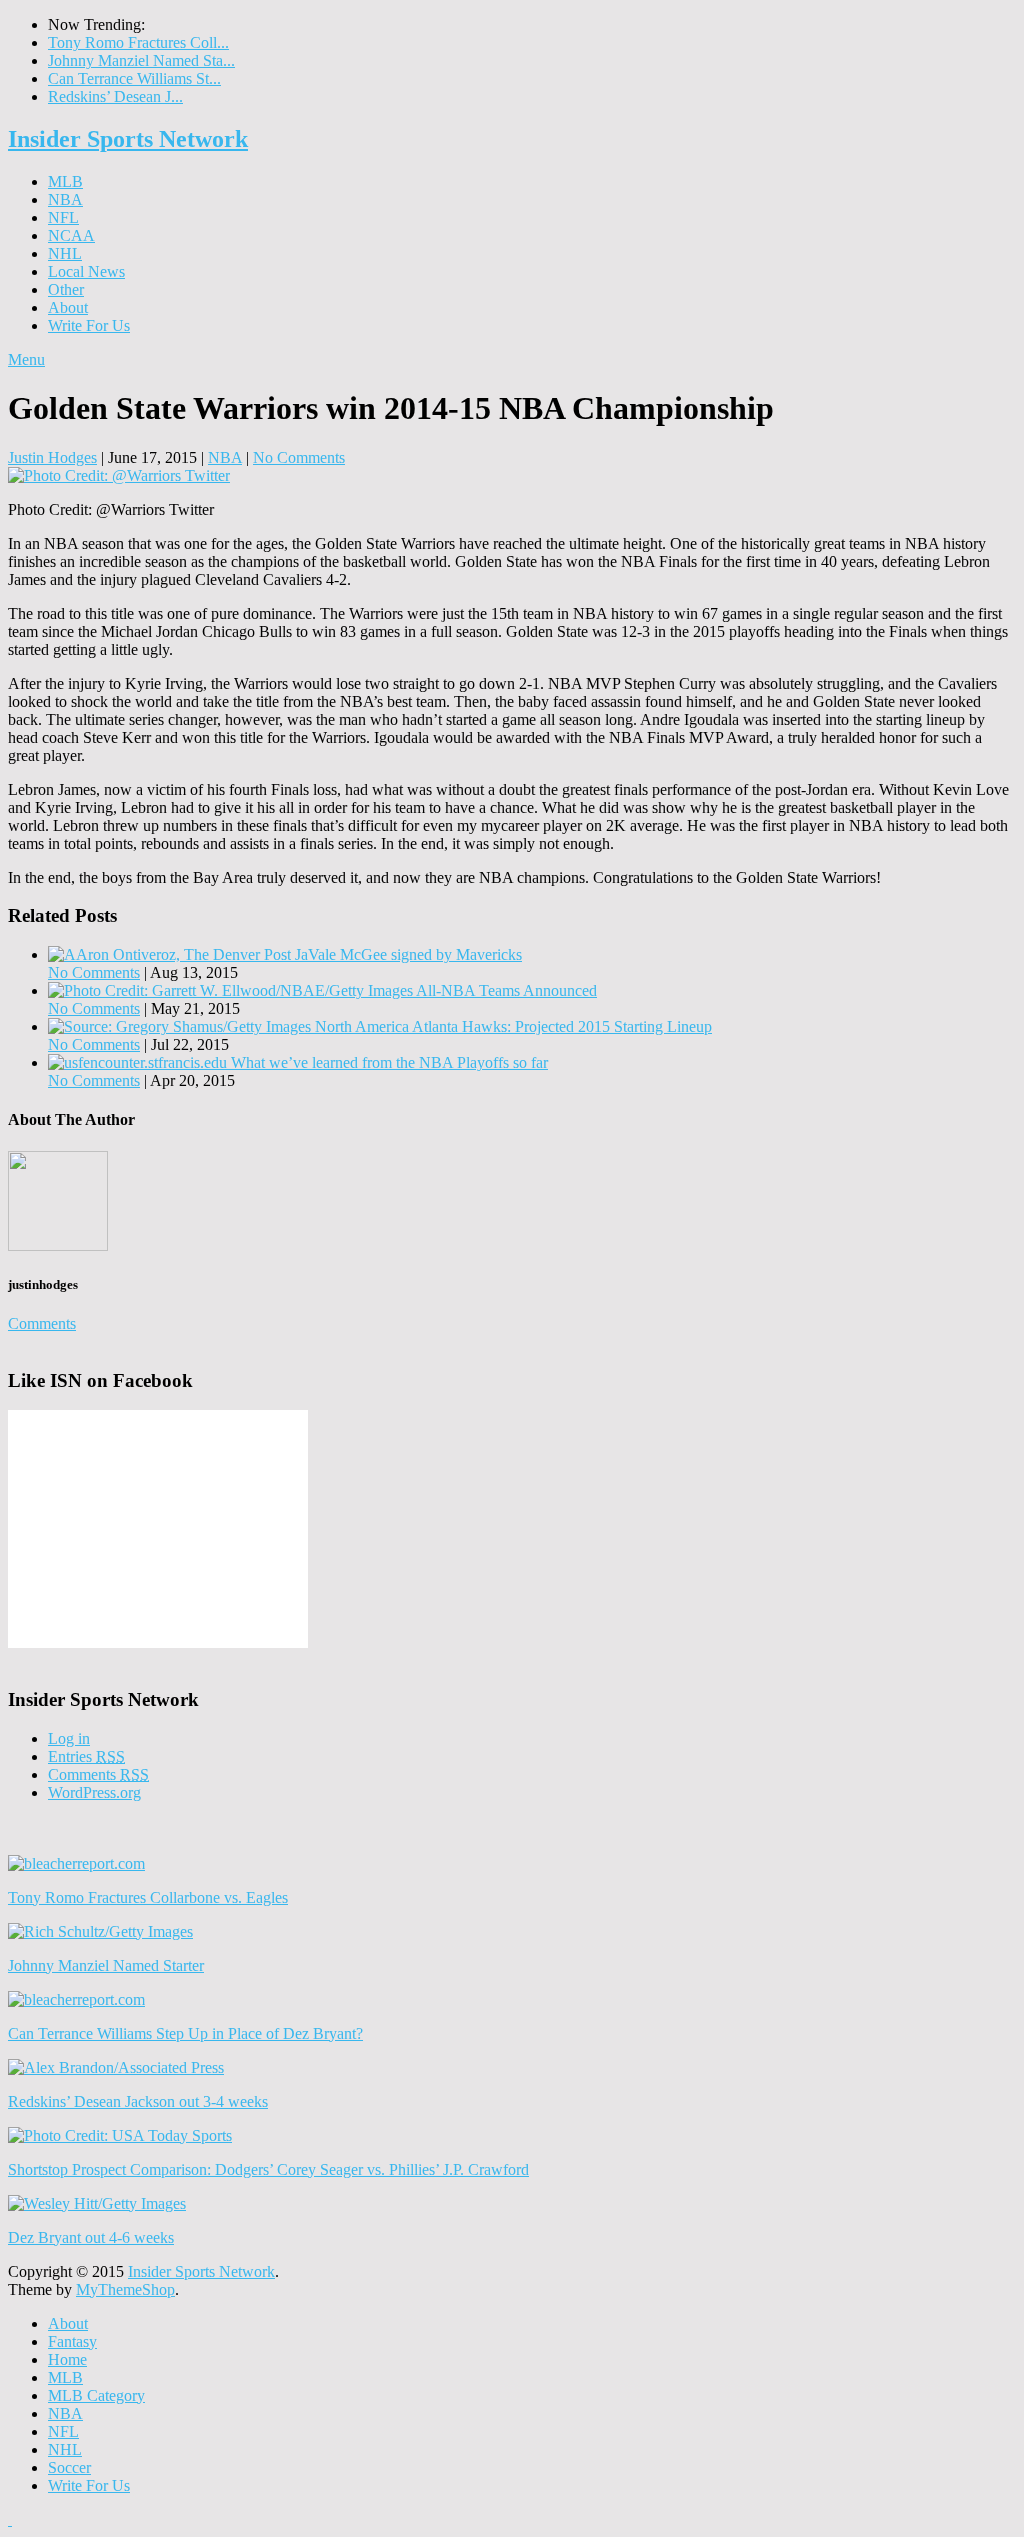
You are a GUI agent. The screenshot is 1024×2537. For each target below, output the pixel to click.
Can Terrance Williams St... (134, 78)
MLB (65, 181)
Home (67, 2359)
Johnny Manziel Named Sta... (141, 60)
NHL (65, 253)
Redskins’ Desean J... (115, 96)
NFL (63, 217)
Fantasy (72, 2341)
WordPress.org (94, 1792)
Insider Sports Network (128, 139)
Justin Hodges (52, 457)
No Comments (299, 457)
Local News (86, 271)
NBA (65, 199)
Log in (69, 1738)
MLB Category (96, 2395)
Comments (42, 1323)
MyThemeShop (125, 2289)
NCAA (71, 235)
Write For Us (89, 325)
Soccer (69, 2467)
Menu (26, 359)
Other (66, 289)
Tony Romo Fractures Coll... (138, 42)
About (68, 307)
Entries (86, 1756)
